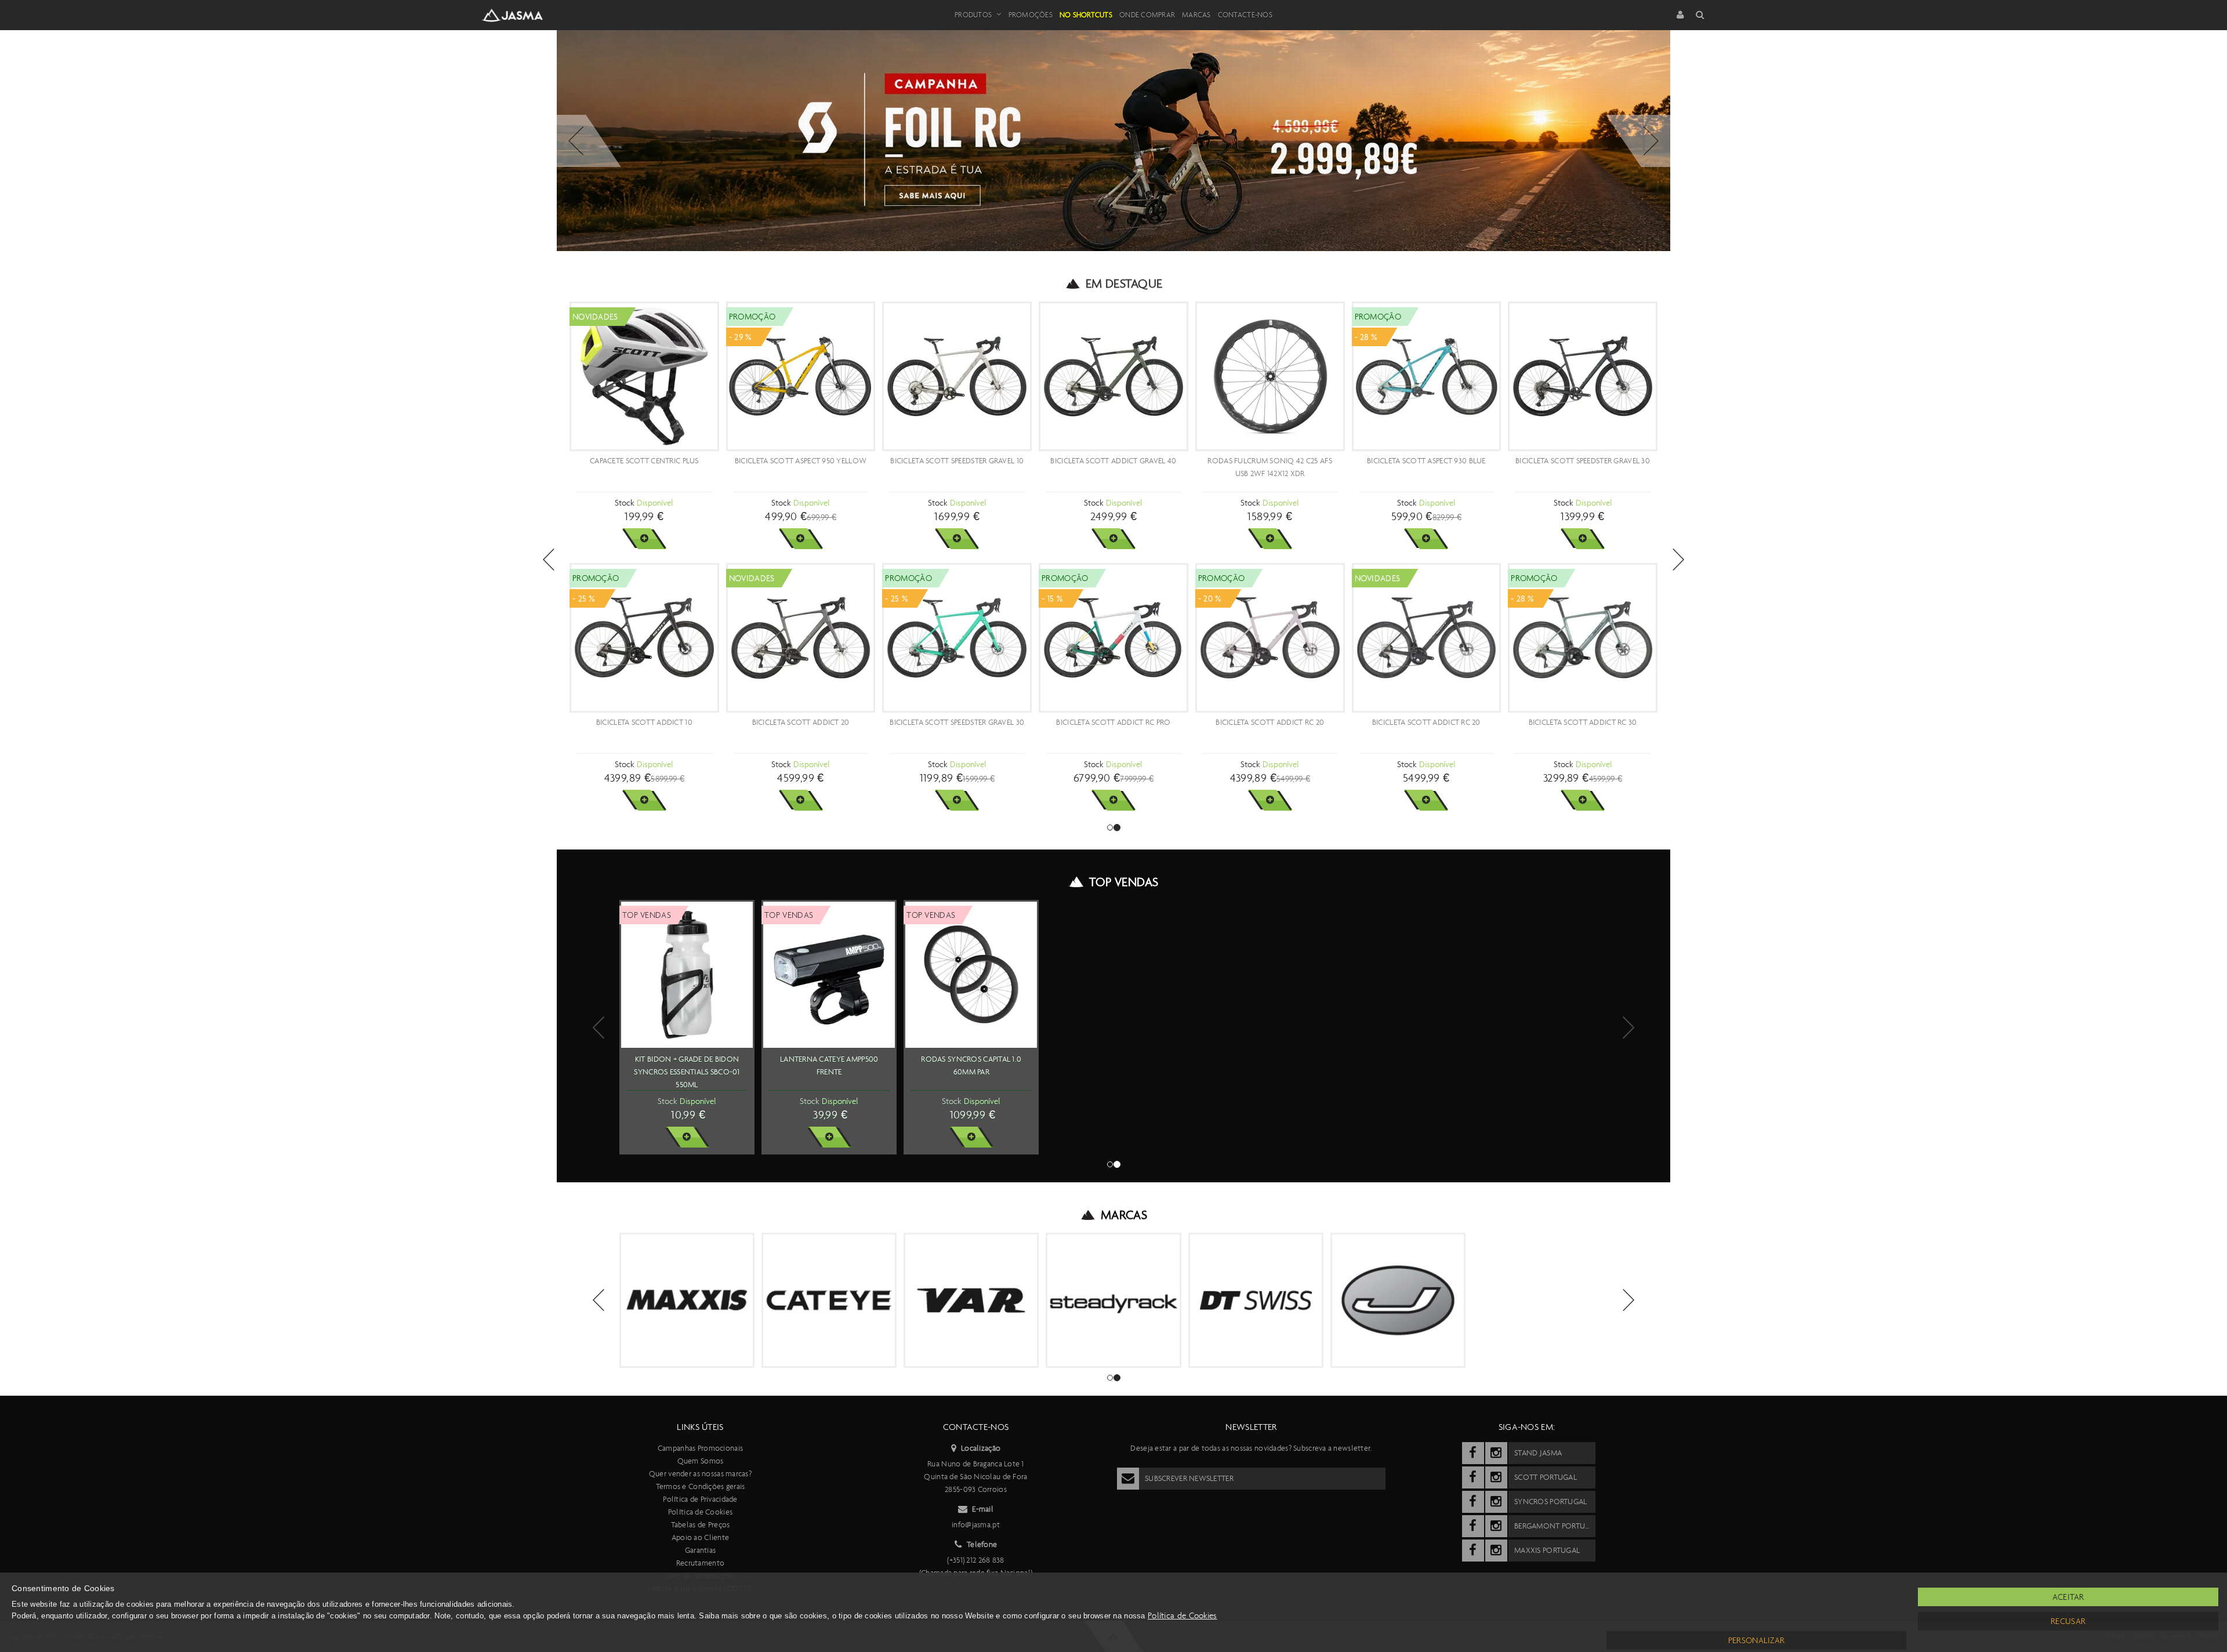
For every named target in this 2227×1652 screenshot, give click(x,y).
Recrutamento (700, 1563)
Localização (981, 1448)
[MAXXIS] (687, 1300)
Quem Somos (701, 1461)
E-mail (983, 1509)
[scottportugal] (1473, 1477)
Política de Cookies (700, 1512)
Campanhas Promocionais (700, 1448)
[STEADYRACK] (1113, 1300)
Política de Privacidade (700, 1499)
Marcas (1196, 15)
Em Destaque (1124, 284)
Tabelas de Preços (701, 1525)
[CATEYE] (829, 1300)
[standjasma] (1473, 1453)
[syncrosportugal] (1473, 1502)
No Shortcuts (1086, 15)
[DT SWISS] (1256, 1300)
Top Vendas (1124, 882)
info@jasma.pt (976, 1525)
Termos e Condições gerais (701, 1486)
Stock (624, 503)
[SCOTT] (1571, 1292)
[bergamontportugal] (1473, 1526)
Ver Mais (644, 539)
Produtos (973, 15)
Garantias (701, 1550)
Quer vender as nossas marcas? (700, 1474)
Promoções (1031, 15)
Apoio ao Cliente (700, 1537)
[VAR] (971, 1300)
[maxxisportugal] (1473, 1551)
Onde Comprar (1147, 15)
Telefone (982, 1544)
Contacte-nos (1245, 15)
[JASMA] (1398, 1300)
